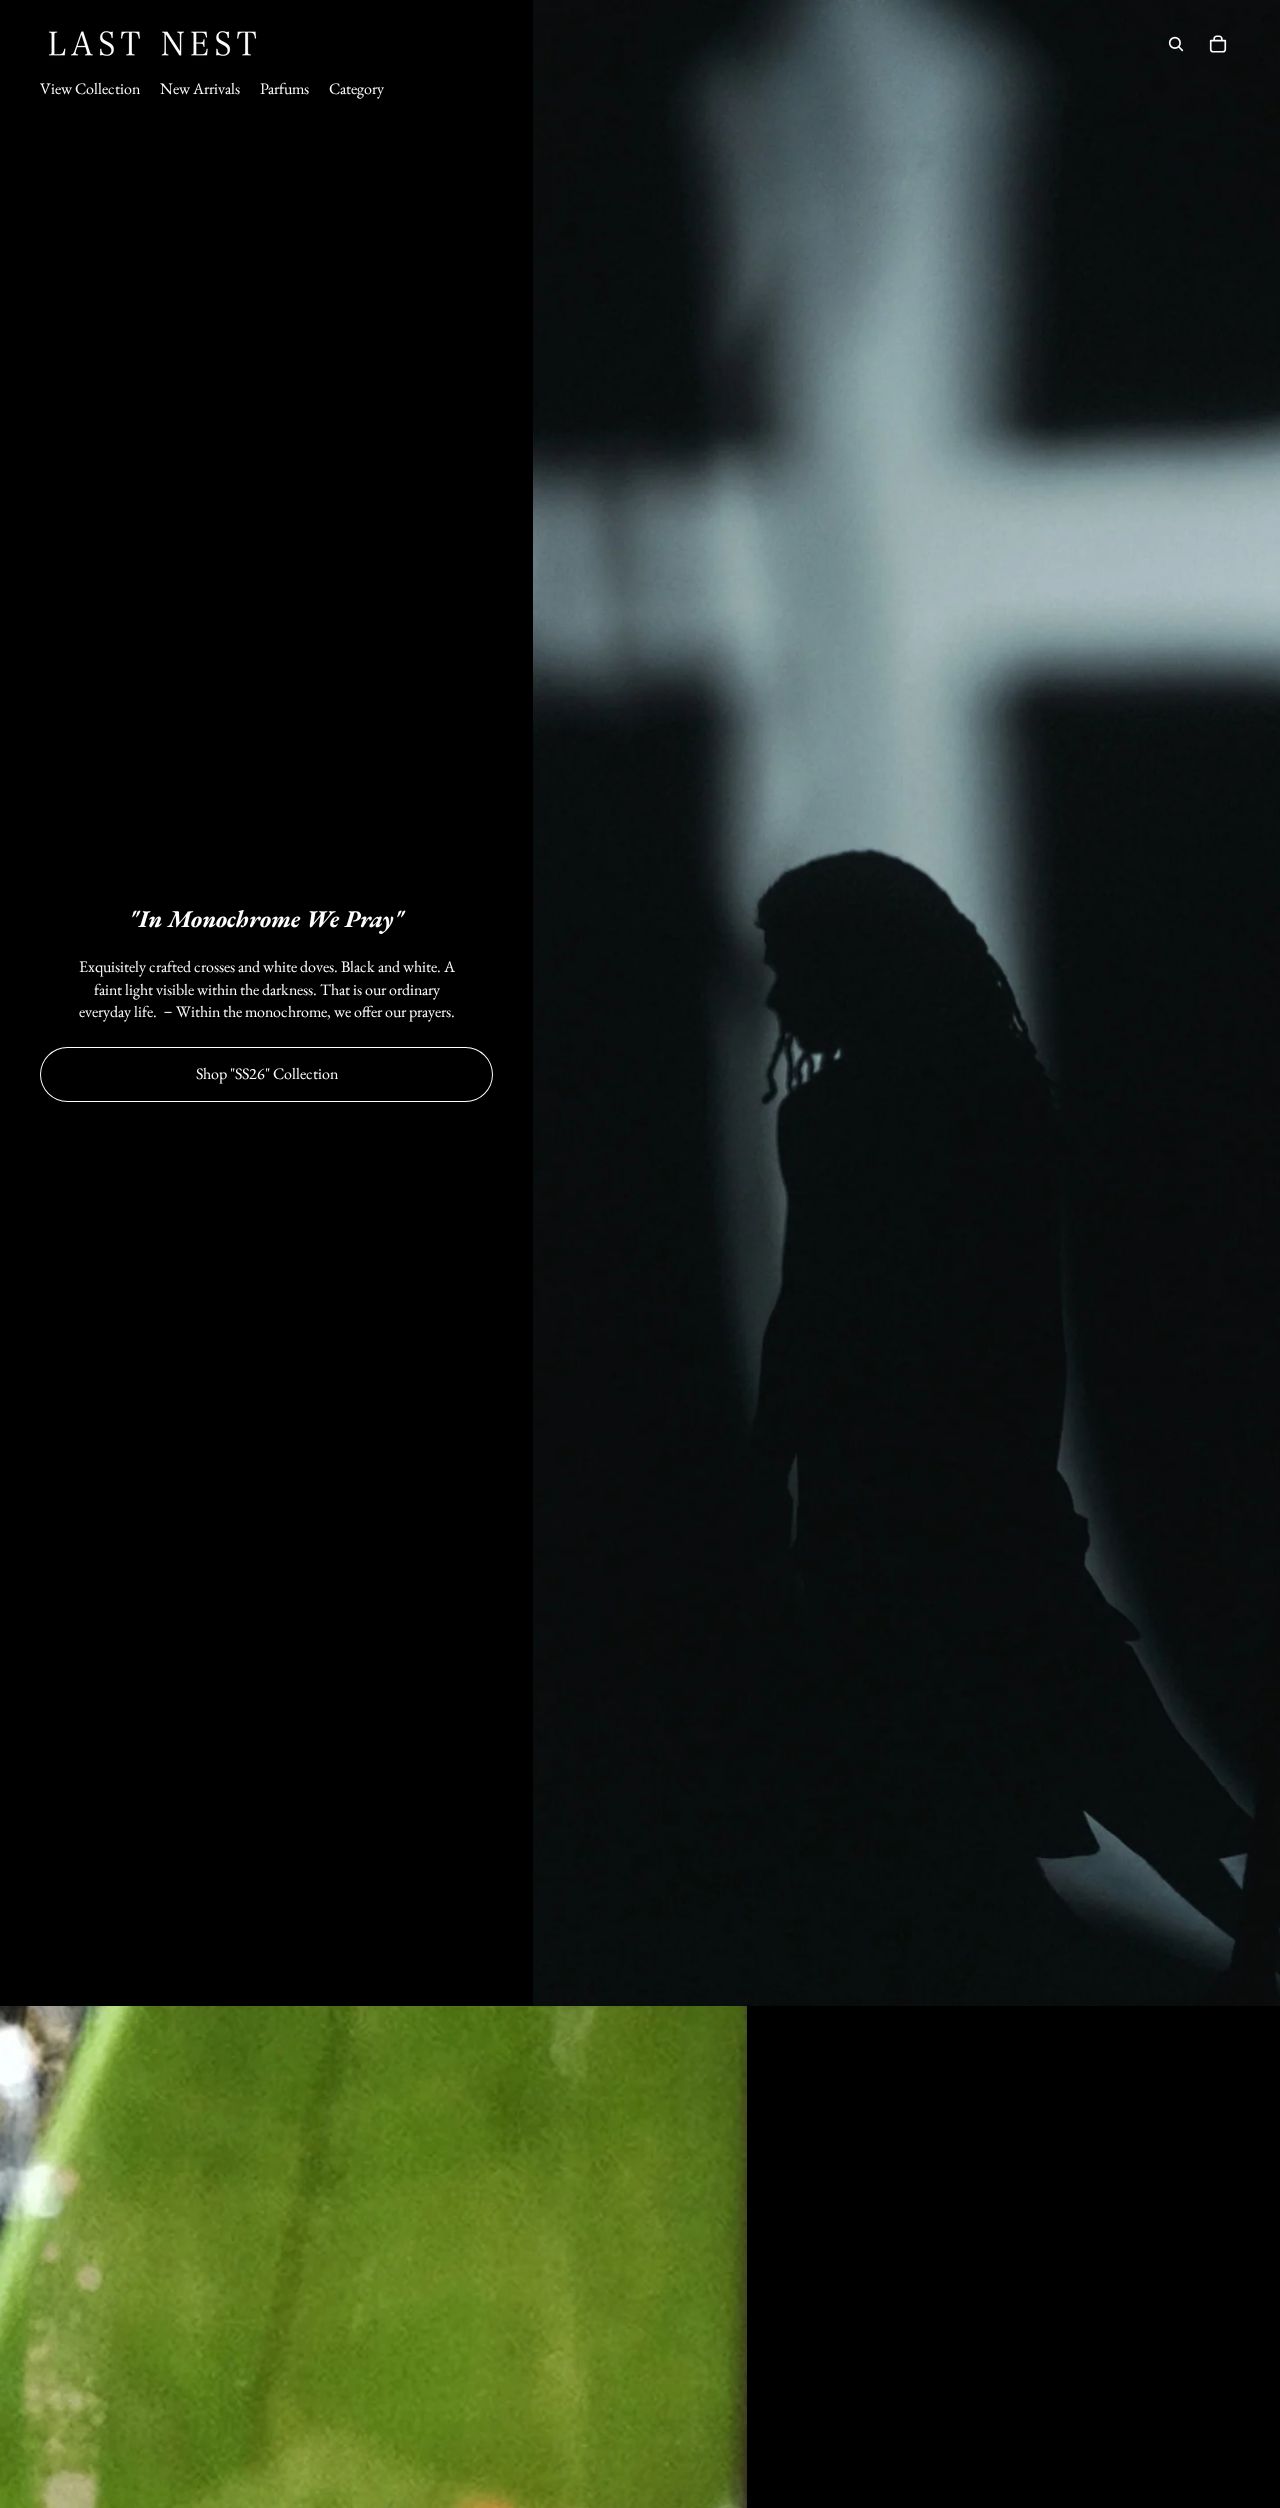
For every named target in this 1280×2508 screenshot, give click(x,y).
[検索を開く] (1176, 44)
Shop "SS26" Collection (267, 1073)
